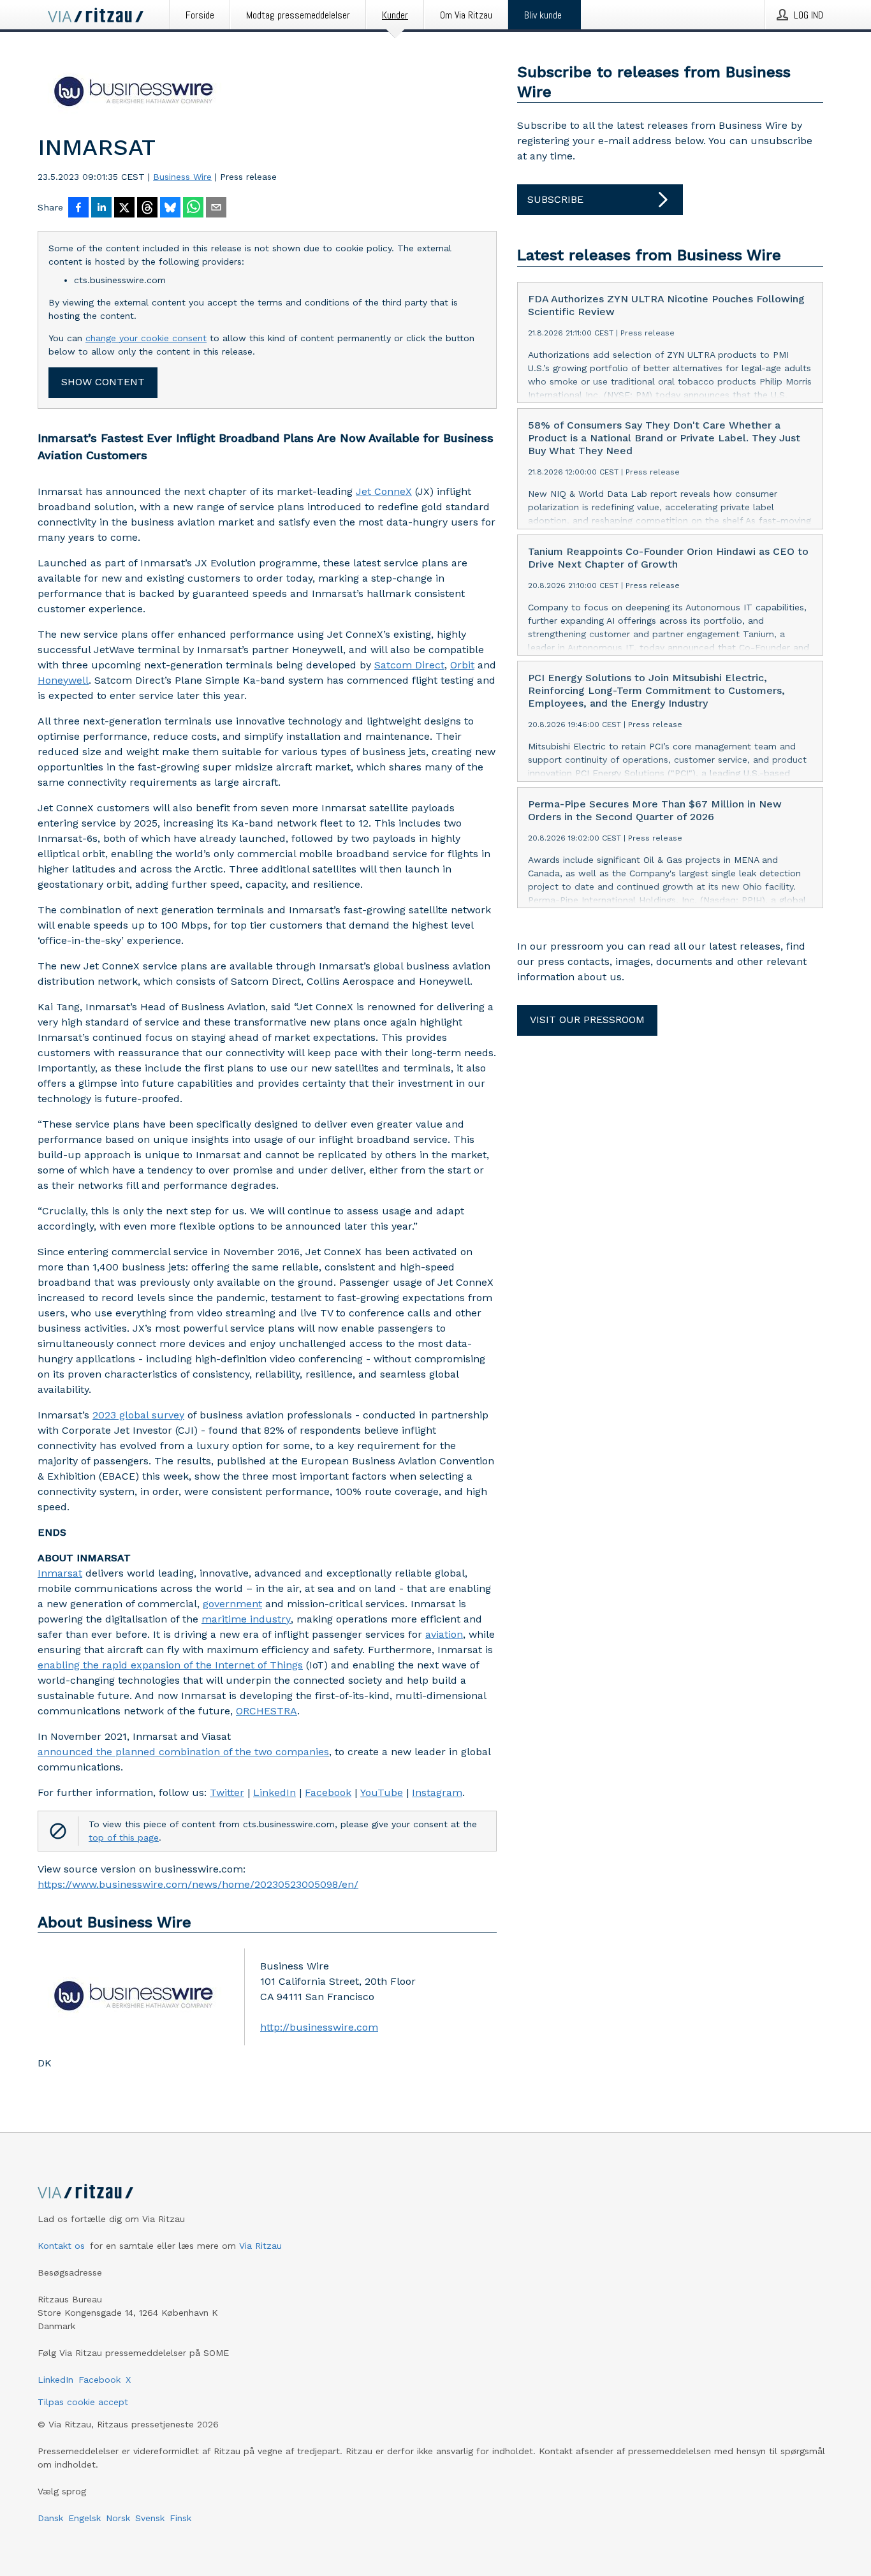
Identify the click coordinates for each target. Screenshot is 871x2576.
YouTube (382, 1792)
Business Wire (182, 177)
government (232, 1604)
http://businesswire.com (319, 2027)
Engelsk (84, 2518)
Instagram (437, 1792)
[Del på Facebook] (78, 209)
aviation (444, 1634)
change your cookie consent (146, 338)
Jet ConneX (384, 491)
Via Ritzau (260, 2246)
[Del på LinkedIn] (101, 209)
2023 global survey (138, 1415)
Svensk (150, 2518)
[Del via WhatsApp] (193, 209)
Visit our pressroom (587, 1019)
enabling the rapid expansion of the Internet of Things (170, 1665)
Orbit (462, 665)
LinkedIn (274, 1792)
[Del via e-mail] (216, 209)
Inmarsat (60, 1573)
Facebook (328, 1792)
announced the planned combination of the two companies (183, 1752)
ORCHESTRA (267, 1711)
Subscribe (555, 199)
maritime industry (246, 1619)
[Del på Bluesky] (170, 209)
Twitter (227, 1792)
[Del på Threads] (147, 209)
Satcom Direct (409, 665)
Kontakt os (61, 2246)
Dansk (50, 2518)
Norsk (118, 2518)
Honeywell (63, 680)
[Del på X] (124, 209)
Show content (103, 382)
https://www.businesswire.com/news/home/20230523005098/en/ (198, 1884)
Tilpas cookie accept (83, 2402)
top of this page (124, 1837)
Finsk (180, 2518)
